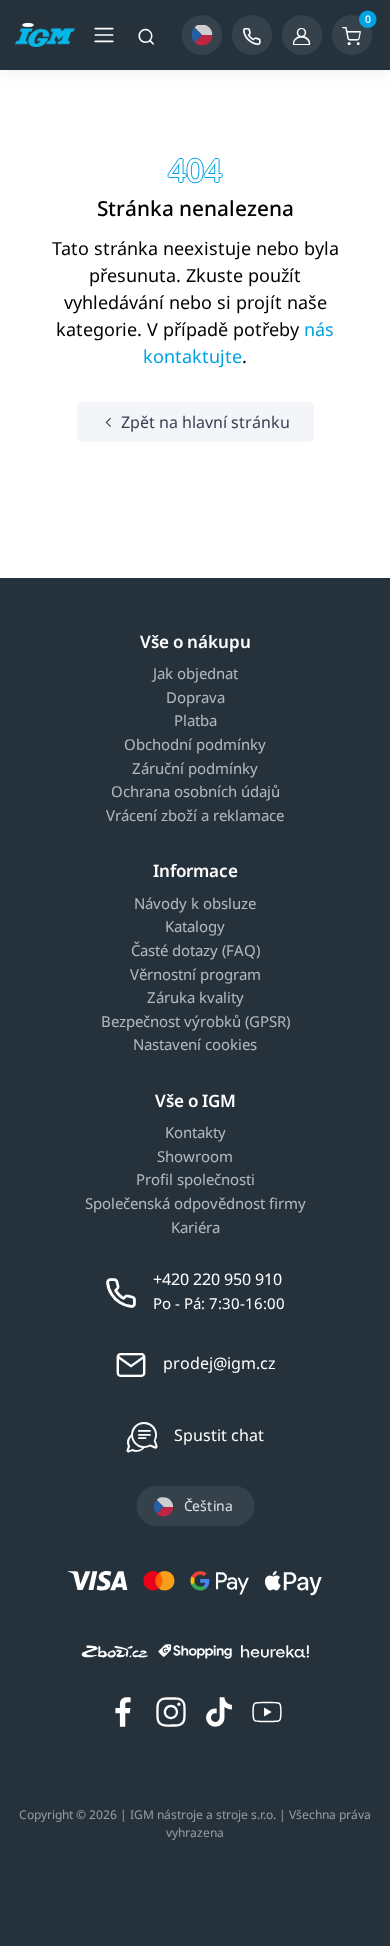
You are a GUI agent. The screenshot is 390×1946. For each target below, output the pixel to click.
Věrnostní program (195, 975)
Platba (195, 721)
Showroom (195, 1157)
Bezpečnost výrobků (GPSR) (195, 1022)
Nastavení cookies (195, 1045)
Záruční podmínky (195, 769)
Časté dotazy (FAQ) (195, 951)
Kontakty (195, 1133)
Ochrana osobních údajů (195, 792)
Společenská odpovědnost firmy (195, 1204)
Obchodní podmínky (195, 745)
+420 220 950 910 (217, 1279)
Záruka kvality (195, 998)
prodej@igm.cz (219, 1363)
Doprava (195, 698)
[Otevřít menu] (104, 35)
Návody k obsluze (195, 904)
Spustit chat (219, 1435)
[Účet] (302, 35)
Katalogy (195, 927)
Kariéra (195, 1228)
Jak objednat (195, 674)
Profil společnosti (195, 1180)
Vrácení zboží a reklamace (195, 816)
